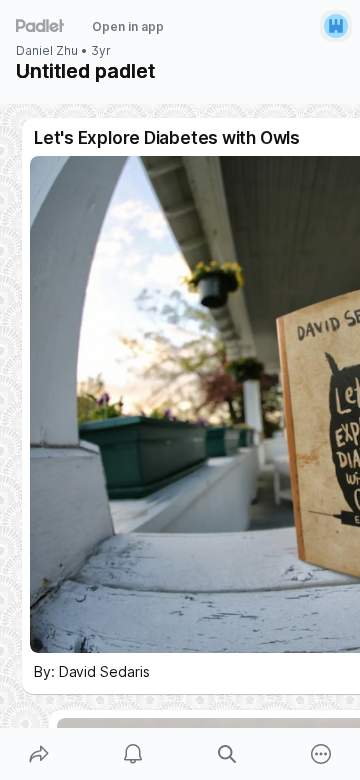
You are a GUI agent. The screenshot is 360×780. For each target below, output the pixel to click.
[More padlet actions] (321, 754)
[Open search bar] (227, 754)
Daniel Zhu (47, 51)
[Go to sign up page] (336, 26)
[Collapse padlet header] (30, 71)
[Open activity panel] (133, 754)
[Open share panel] (39, 754)
